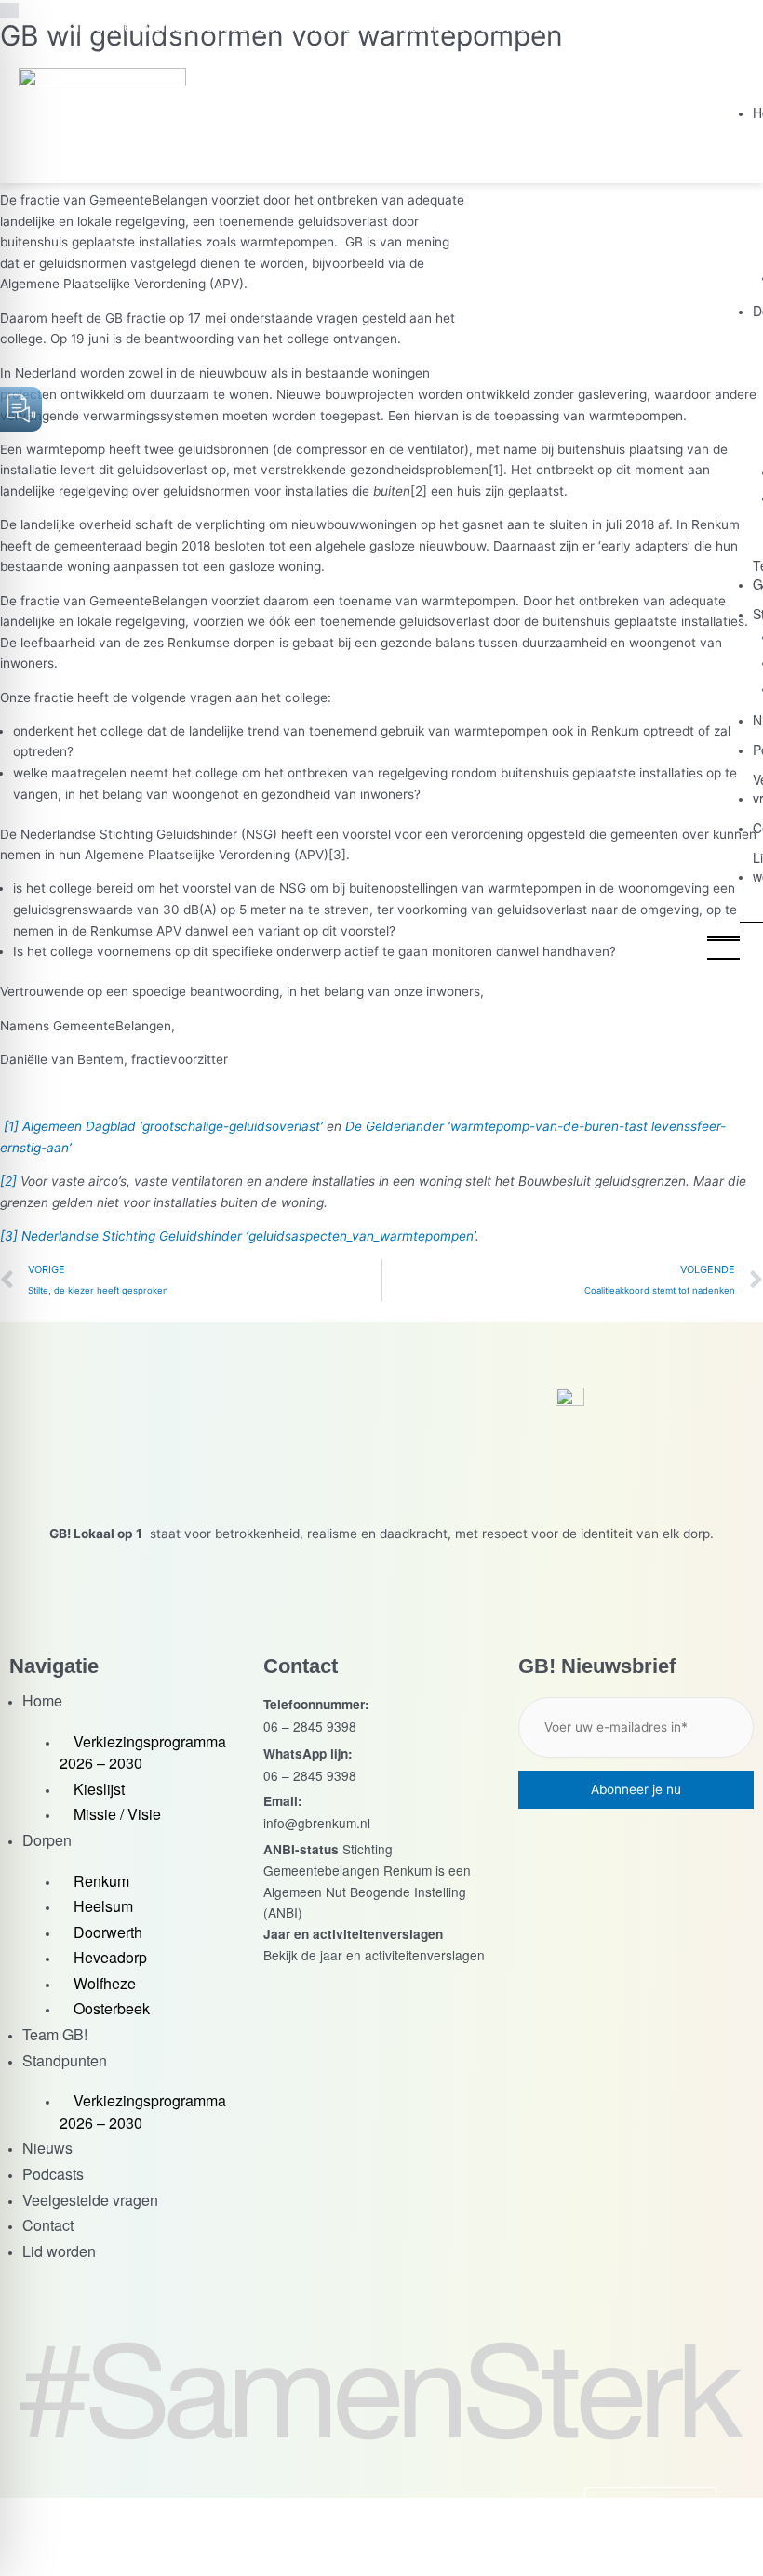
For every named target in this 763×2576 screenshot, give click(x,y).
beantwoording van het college (237, 339)
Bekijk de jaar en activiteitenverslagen (374, 1955)
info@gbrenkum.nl (317, 1823)
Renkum (101, 1881)
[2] (419, 491)
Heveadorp (110, 1957)
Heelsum (103, 1906)
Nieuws (47, 2148)
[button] (723, 931)
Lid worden (59, 2251)
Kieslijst (99, 1789)
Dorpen (47, 1840)
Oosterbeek (112, 2008)
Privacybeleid (465, 2536)
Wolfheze (105, 1983)
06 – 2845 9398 (310, 1726)
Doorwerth (108, 1932)
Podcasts (53, 2174)
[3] (337, 855)
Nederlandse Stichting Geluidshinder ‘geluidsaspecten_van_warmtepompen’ (248, 1236)
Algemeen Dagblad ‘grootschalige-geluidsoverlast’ (173, 1126)
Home (42, 1700)
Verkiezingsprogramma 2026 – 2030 (143, 1753)
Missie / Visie (117, 1814)
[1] (496, 470)
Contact (48, 2225)
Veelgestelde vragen (90, 2200)
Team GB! (55, 2034)
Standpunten (65, 2060)
